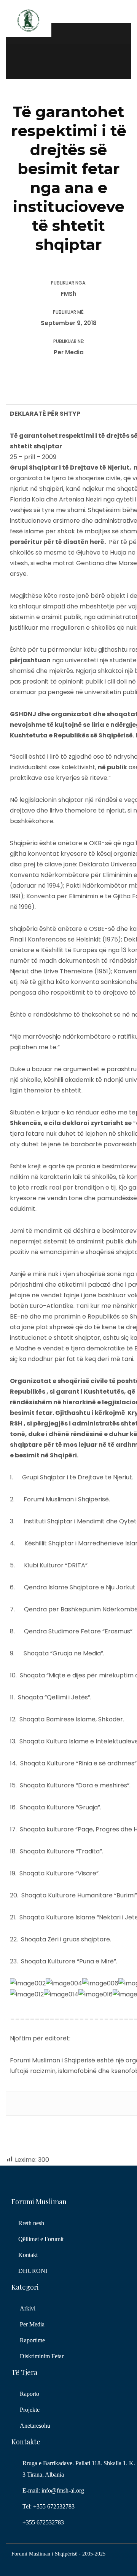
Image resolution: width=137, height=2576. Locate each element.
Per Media (69, 352)
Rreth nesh (31, 2223)
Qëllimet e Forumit (41, 2239)
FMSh (69, 294)
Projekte (30, 2410)
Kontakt (28, 2255)
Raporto (29, 2394)
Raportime (32, 2340)
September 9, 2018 (69, 323)
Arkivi (28, 2308)
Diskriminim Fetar (42, 2356)
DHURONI (33, 2271)
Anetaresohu (35, 2426)
